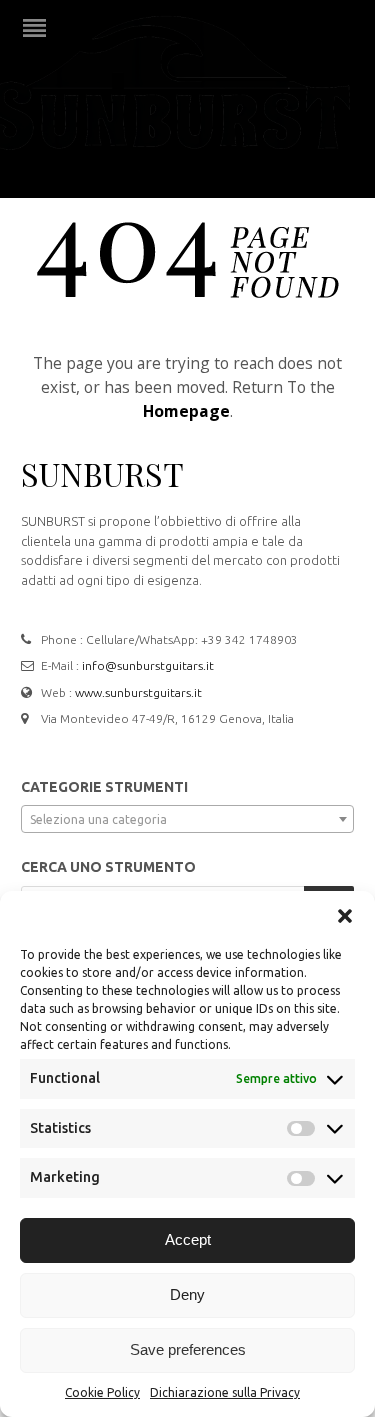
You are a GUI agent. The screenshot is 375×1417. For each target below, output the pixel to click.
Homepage (186, 411)
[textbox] (187, 820)
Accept (188, 1239)
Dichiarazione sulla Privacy (225, 1392)
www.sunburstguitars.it (138, 692)
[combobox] (187, 819)
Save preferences (188, 1349)
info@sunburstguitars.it (148, 665)
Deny (187, 1294)
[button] (345, 916)
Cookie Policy (102, 1392)
